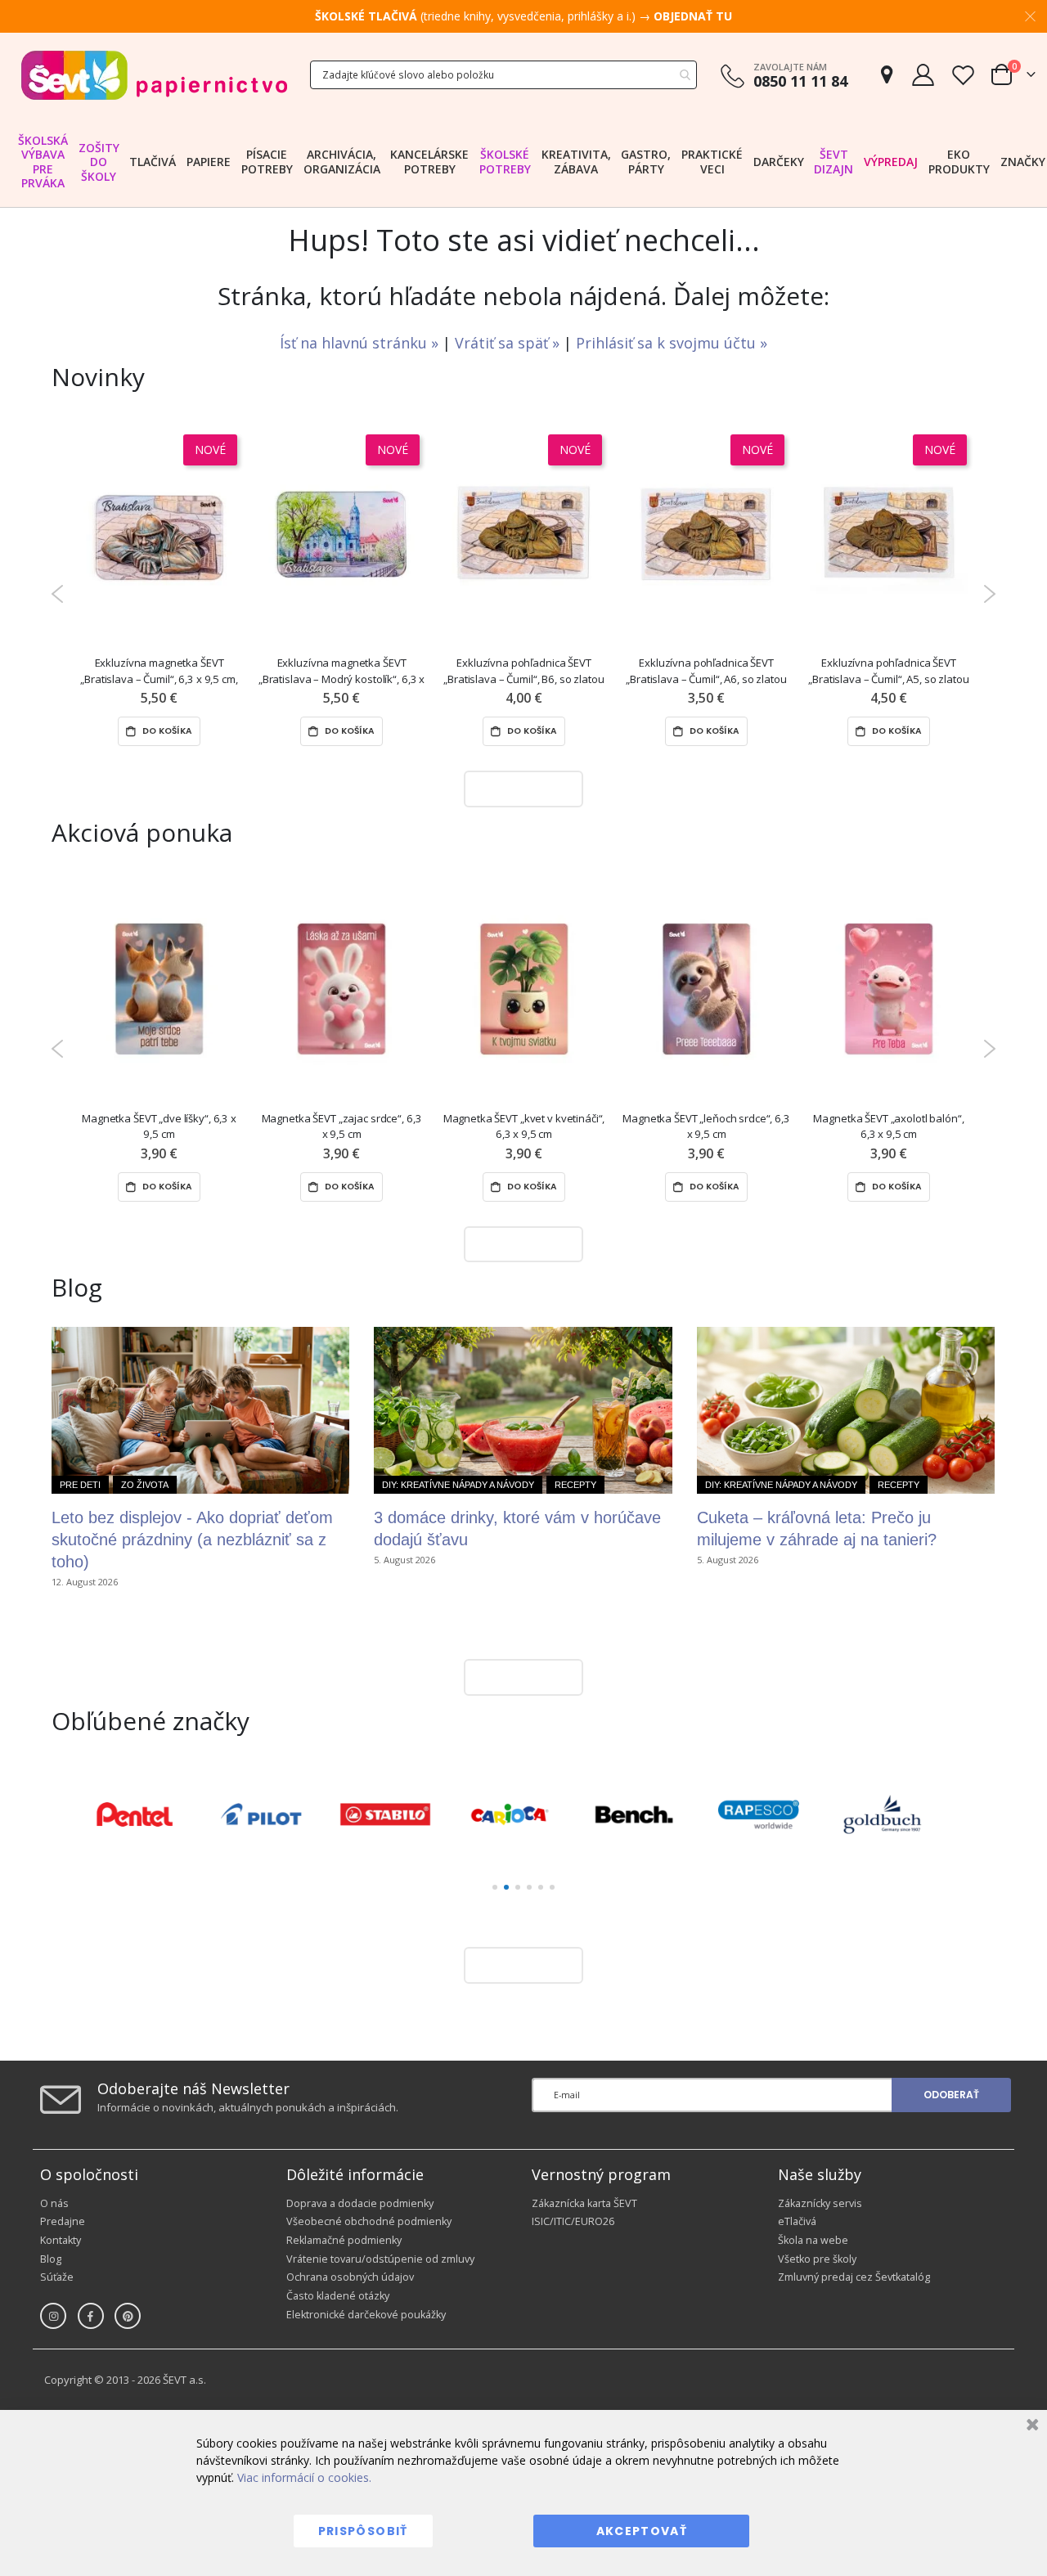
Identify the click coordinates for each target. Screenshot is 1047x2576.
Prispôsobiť (363, 2531)
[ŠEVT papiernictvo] (154, 75)
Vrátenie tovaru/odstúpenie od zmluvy (380, 2259)
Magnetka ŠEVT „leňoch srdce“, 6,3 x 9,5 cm (706, 1126)
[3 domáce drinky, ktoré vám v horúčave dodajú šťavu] (523, 1410)
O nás (54, 2203)
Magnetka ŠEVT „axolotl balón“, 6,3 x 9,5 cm (888, 1126)
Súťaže (57, 2277)
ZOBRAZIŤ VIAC (519, 788)
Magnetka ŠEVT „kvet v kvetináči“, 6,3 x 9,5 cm (524, 1126)
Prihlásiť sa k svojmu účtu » (672, 343)
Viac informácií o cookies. (304, 2477)
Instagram (53, 2316)
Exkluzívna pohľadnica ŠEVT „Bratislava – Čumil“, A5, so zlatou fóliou (888, 671)
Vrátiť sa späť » (509, 343)
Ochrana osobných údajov (350, 2277)
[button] (495, 1887)
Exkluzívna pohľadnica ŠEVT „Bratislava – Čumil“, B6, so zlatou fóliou (523, 671)
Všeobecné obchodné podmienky (369, 2221)
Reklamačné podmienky (344, 2240)
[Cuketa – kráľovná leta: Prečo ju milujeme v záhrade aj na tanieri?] (846, 1410)
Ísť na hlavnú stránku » (361, 343)
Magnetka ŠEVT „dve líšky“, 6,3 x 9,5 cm (159, 1126)
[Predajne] (887, 75)
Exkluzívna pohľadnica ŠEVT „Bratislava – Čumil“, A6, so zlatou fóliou (706, 671)
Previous (58, 594)
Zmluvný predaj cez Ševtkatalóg (854, 2277)
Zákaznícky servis (820, 2203)
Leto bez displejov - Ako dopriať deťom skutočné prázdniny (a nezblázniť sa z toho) (192, 1540)
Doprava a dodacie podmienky (360, 2203)
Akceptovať (642, 2531)
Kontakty (61, 2240)
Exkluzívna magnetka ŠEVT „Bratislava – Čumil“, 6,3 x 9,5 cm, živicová (159, 671)
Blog (51, 2259)
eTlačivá (797, 2221)
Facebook (91, 2316)
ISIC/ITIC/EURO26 (573, 2221)
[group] (151, 1814)
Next (989, 594)
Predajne (63, 2221)
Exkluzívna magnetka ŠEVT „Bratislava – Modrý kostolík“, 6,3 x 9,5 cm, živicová (342, 671)
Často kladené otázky (338, 2296)
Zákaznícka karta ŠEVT (584, 2203)
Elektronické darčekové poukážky (366, 2315)
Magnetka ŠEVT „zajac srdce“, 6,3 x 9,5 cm (342, 1126)
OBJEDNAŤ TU (693, 16)
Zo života (145, 1485)
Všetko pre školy (817, 2259)
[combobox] (503, 75)
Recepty (575, 1485)
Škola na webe (813, 2240)
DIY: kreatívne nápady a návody (458, 1485)
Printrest (128, 2316)
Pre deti (80, 1485)
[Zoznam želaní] (963, 75)
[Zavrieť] (1030, 2427)
